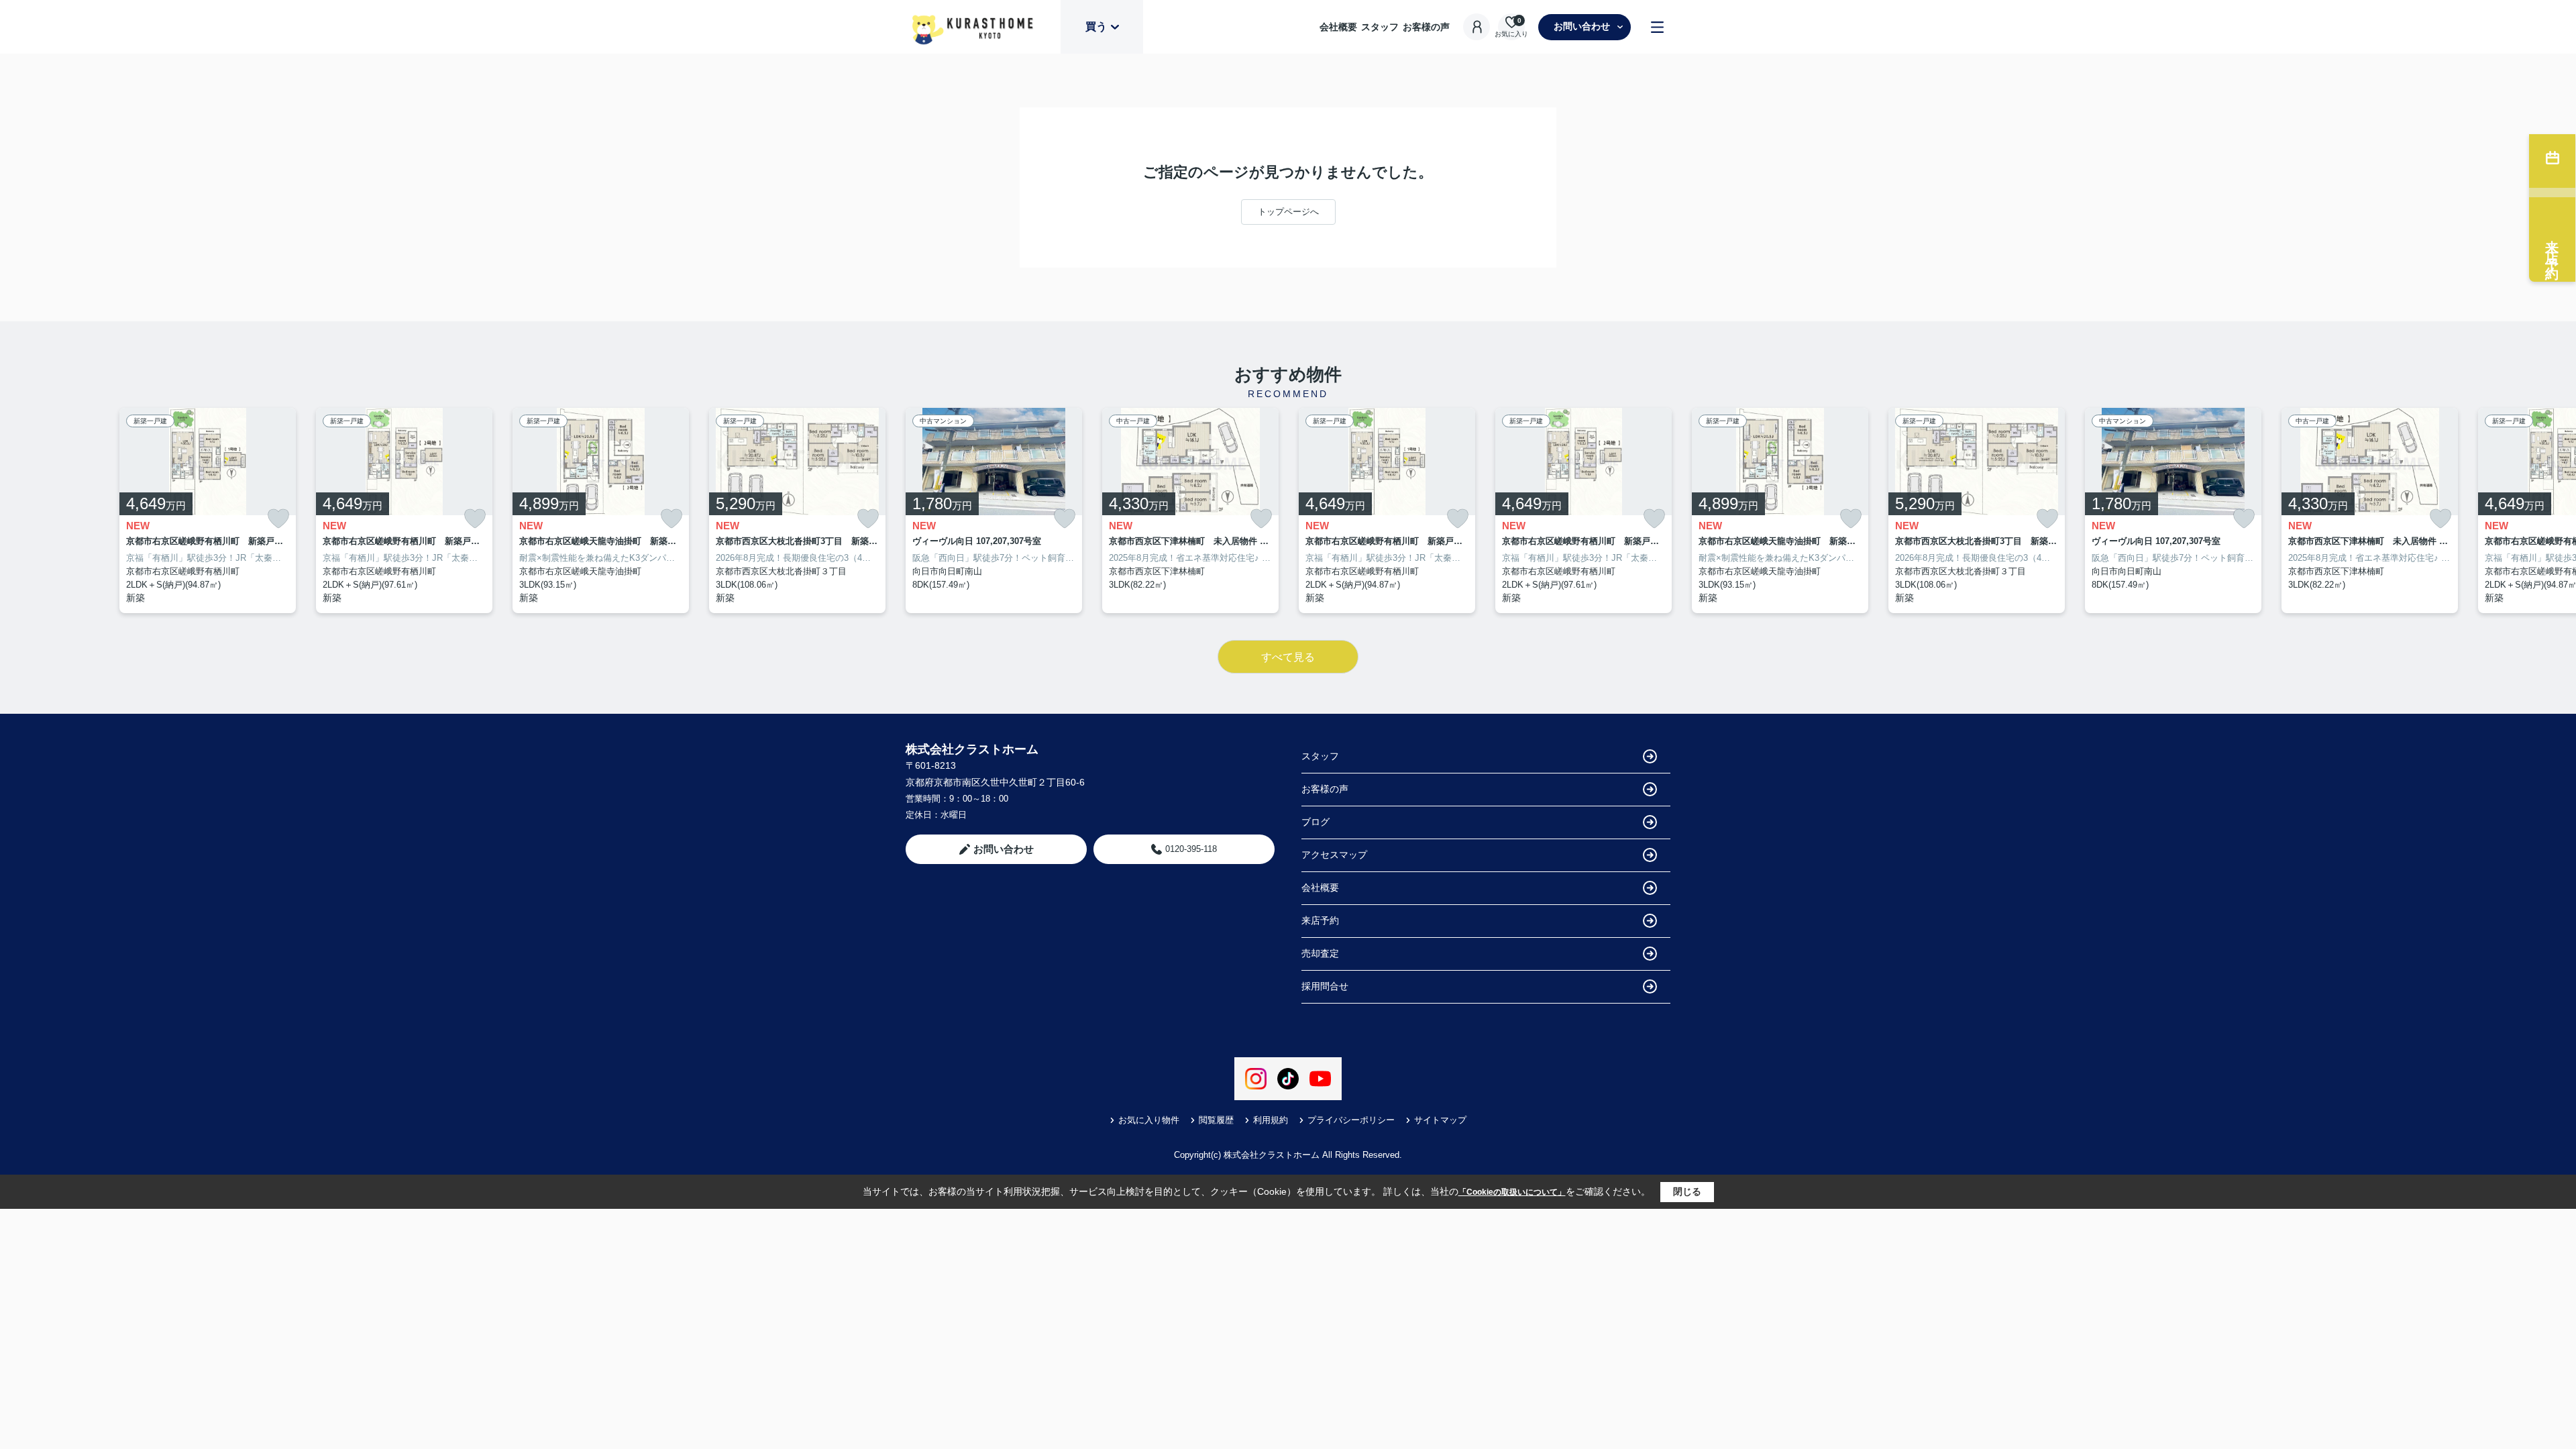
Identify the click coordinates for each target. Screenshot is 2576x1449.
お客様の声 (1426, 27)
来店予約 (1320, 920)
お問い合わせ (1582, 26)
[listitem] (994, 511)
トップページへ (1288, 212)
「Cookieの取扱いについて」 (1512, 1192)
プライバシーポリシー (1351, 1120)
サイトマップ (1440, 1120)
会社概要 (1338, 27)
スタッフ (1380, 27)
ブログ (1316, 822)
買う (1096, 26)
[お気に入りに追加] (278, 519)
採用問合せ (1325, 986)
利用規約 (1271, 1120)
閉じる (1687, 1191)
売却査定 (1320, 953)
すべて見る (1288, 657)
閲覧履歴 (1216, 1120)
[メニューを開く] (1657, 27)
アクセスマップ (1334, 855)
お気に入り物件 (1149, 1120)
